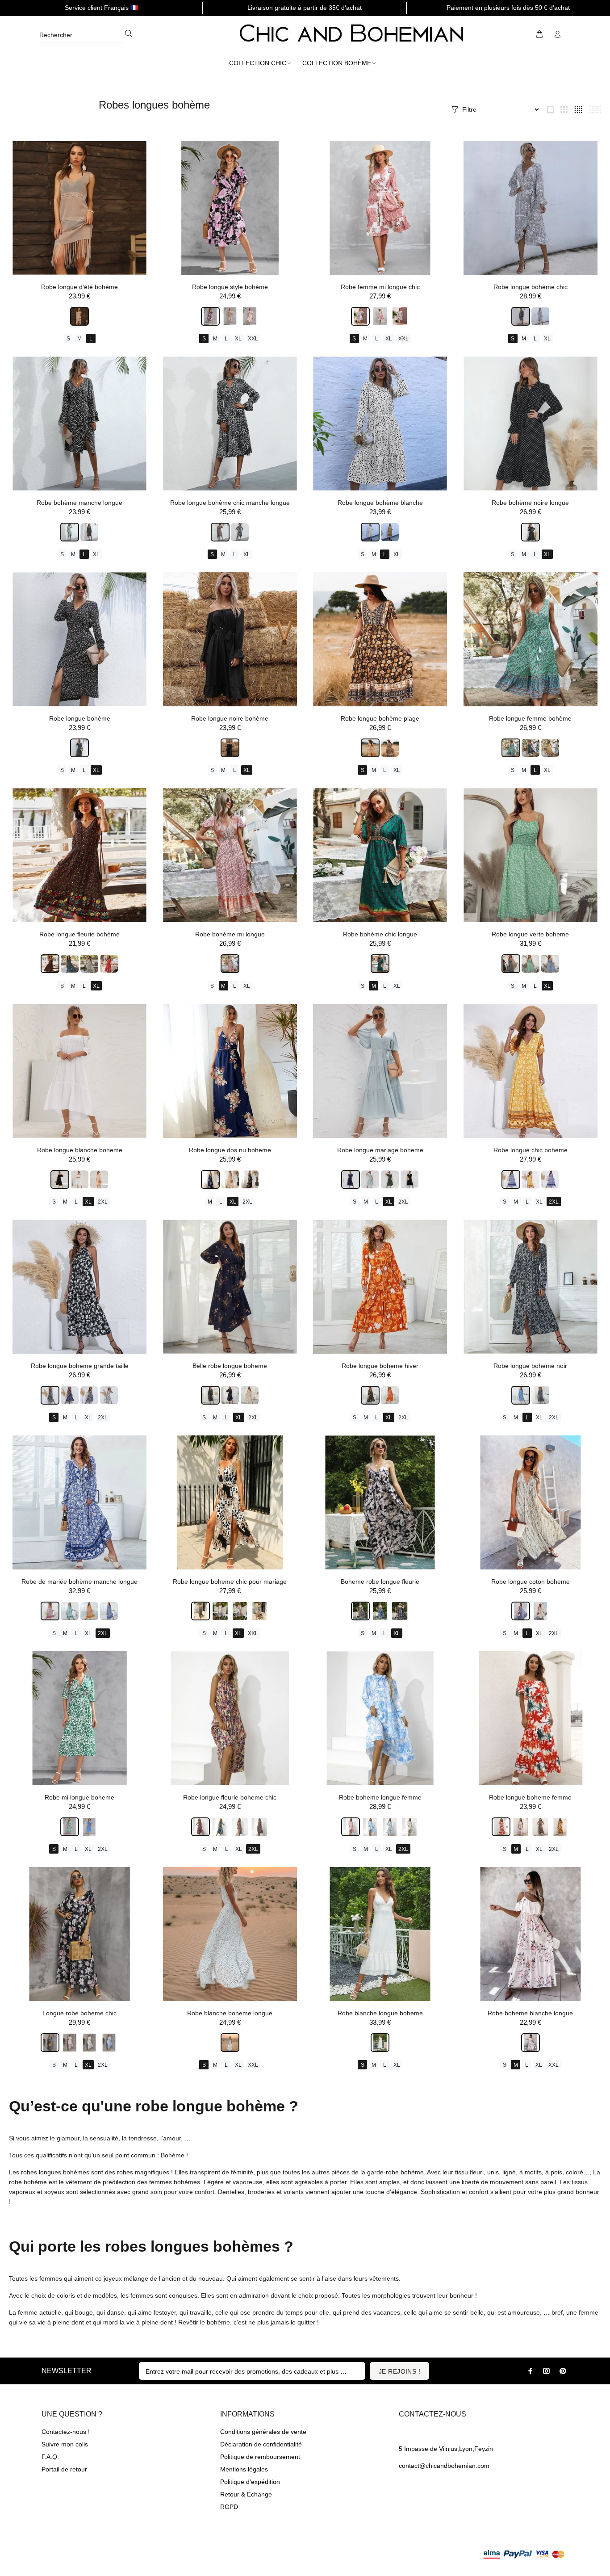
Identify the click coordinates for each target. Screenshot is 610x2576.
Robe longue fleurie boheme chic (230, 1797)
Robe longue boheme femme (530, 1797)
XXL (253, 339)
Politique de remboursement (260, 2457)
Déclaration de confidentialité (261, 2444)
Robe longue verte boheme (530, 934)
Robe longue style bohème (230, 287)
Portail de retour (64, 2469)
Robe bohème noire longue (530, 503)
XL (238, 339)
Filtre (469, 109)
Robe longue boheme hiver (380, 1366)
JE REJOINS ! (399, 2371)
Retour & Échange (246, 2494)
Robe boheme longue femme (380, 1797)
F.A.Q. (50, 2457)
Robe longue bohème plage (380, 718)
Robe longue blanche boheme (80, 1150)
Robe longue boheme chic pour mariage (230, 1582)
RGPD (229, 2507)
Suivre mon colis (65, 2444)
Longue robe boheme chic (79, 2013)
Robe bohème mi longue (230, 934)
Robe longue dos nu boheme (230, 1150)
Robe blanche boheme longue (230, 2013)
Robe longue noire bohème (230, 718)
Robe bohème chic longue (380, 934)
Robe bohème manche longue (79, 503)
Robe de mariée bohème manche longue (79, 1582)
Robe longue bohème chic (531, 287)
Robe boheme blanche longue (530, 2013)
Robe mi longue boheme (79, 1797)
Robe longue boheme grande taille (80, 1366)
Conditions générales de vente (263, 2432)
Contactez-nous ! (66, 2432)
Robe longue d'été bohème (79, 287)
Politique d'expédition (250, 2482)
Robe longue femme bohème (530, 718)
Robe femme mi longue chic (380, 287)
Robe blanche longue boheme (380, 2013)
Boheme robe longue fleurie (380, 1582)
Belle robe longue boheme (230, 1366)
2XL (103, 1202)
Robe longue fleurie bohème (79, 934)
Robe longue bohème (80, 718)
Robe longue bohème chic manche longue (230, 503)
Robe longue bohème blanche (380, 503)
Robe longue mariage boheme (380, 1150)
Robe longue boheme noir (530, 1366)
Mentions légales (244, 2469)
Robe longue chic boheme (531, 1150)
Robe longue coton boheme (531, 1582)
